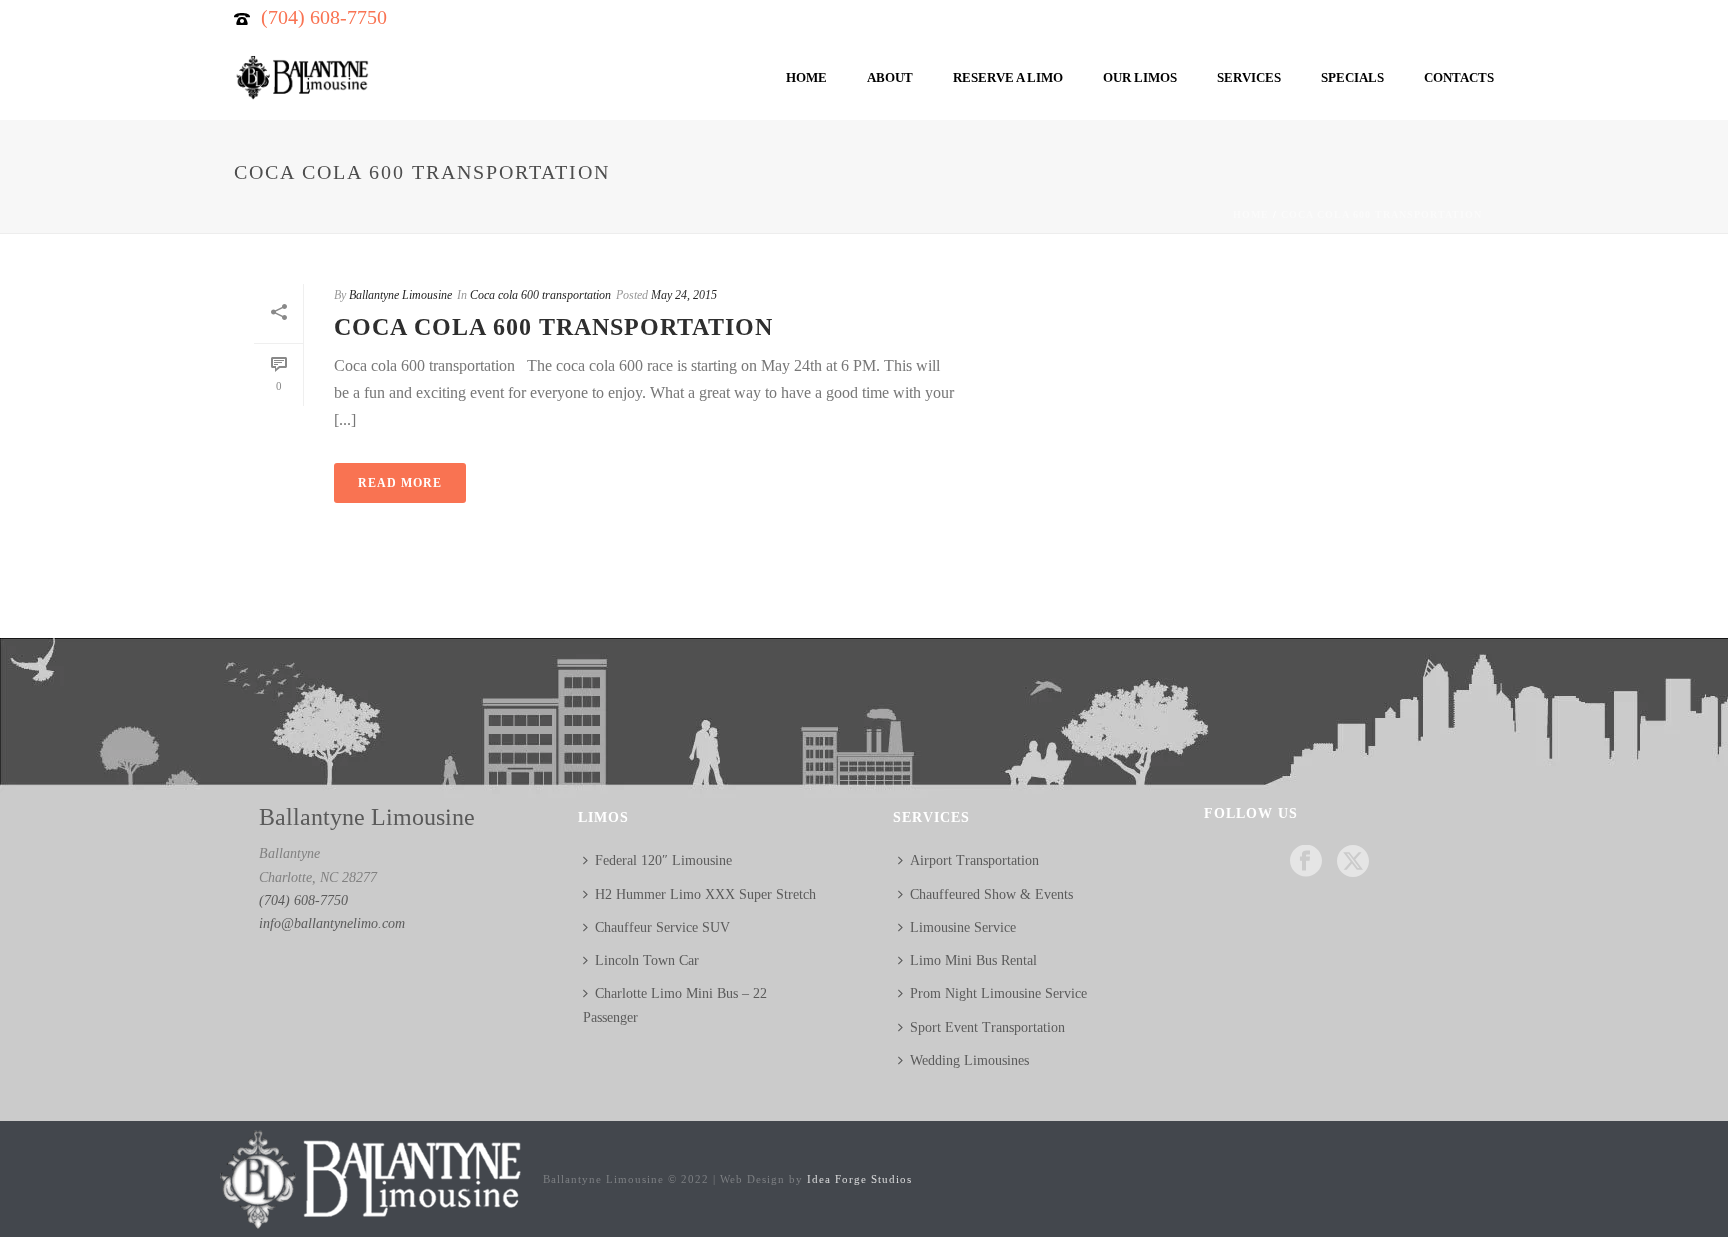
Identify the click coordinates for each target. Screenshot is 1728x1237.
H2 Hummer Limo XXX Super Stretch (705, 894)
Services (1249, 77)
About (890, 77)
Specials (1352, 77)
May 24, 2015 (684, 295)
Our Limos (1140, 77)
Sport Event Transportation (987, 1027)
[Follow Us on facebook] (1306, 862)
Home (806, 77)
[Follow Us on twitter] (1353, 862)
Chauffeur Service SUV (662, 927)
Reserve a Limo (1008, 77)
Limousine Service (963, 927)
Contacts (1459, 77)
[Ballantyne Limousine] (368, 1177)
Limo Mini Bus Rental (973, 960)
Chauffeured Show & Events (991, 894)
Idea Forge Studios (859, 1179)
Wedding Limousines (969, 1060)
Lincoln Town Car (647, 960)
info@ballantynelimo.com (332, 923)
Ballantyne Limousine (400, 295)
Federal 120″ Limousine (663, 860)
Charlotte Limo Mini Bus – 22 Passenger (675, 1005)
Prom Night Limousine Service (998, 993)
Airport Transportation (974, 860)
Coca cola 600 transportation (1381, 214)
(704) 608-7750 (324, 17)
